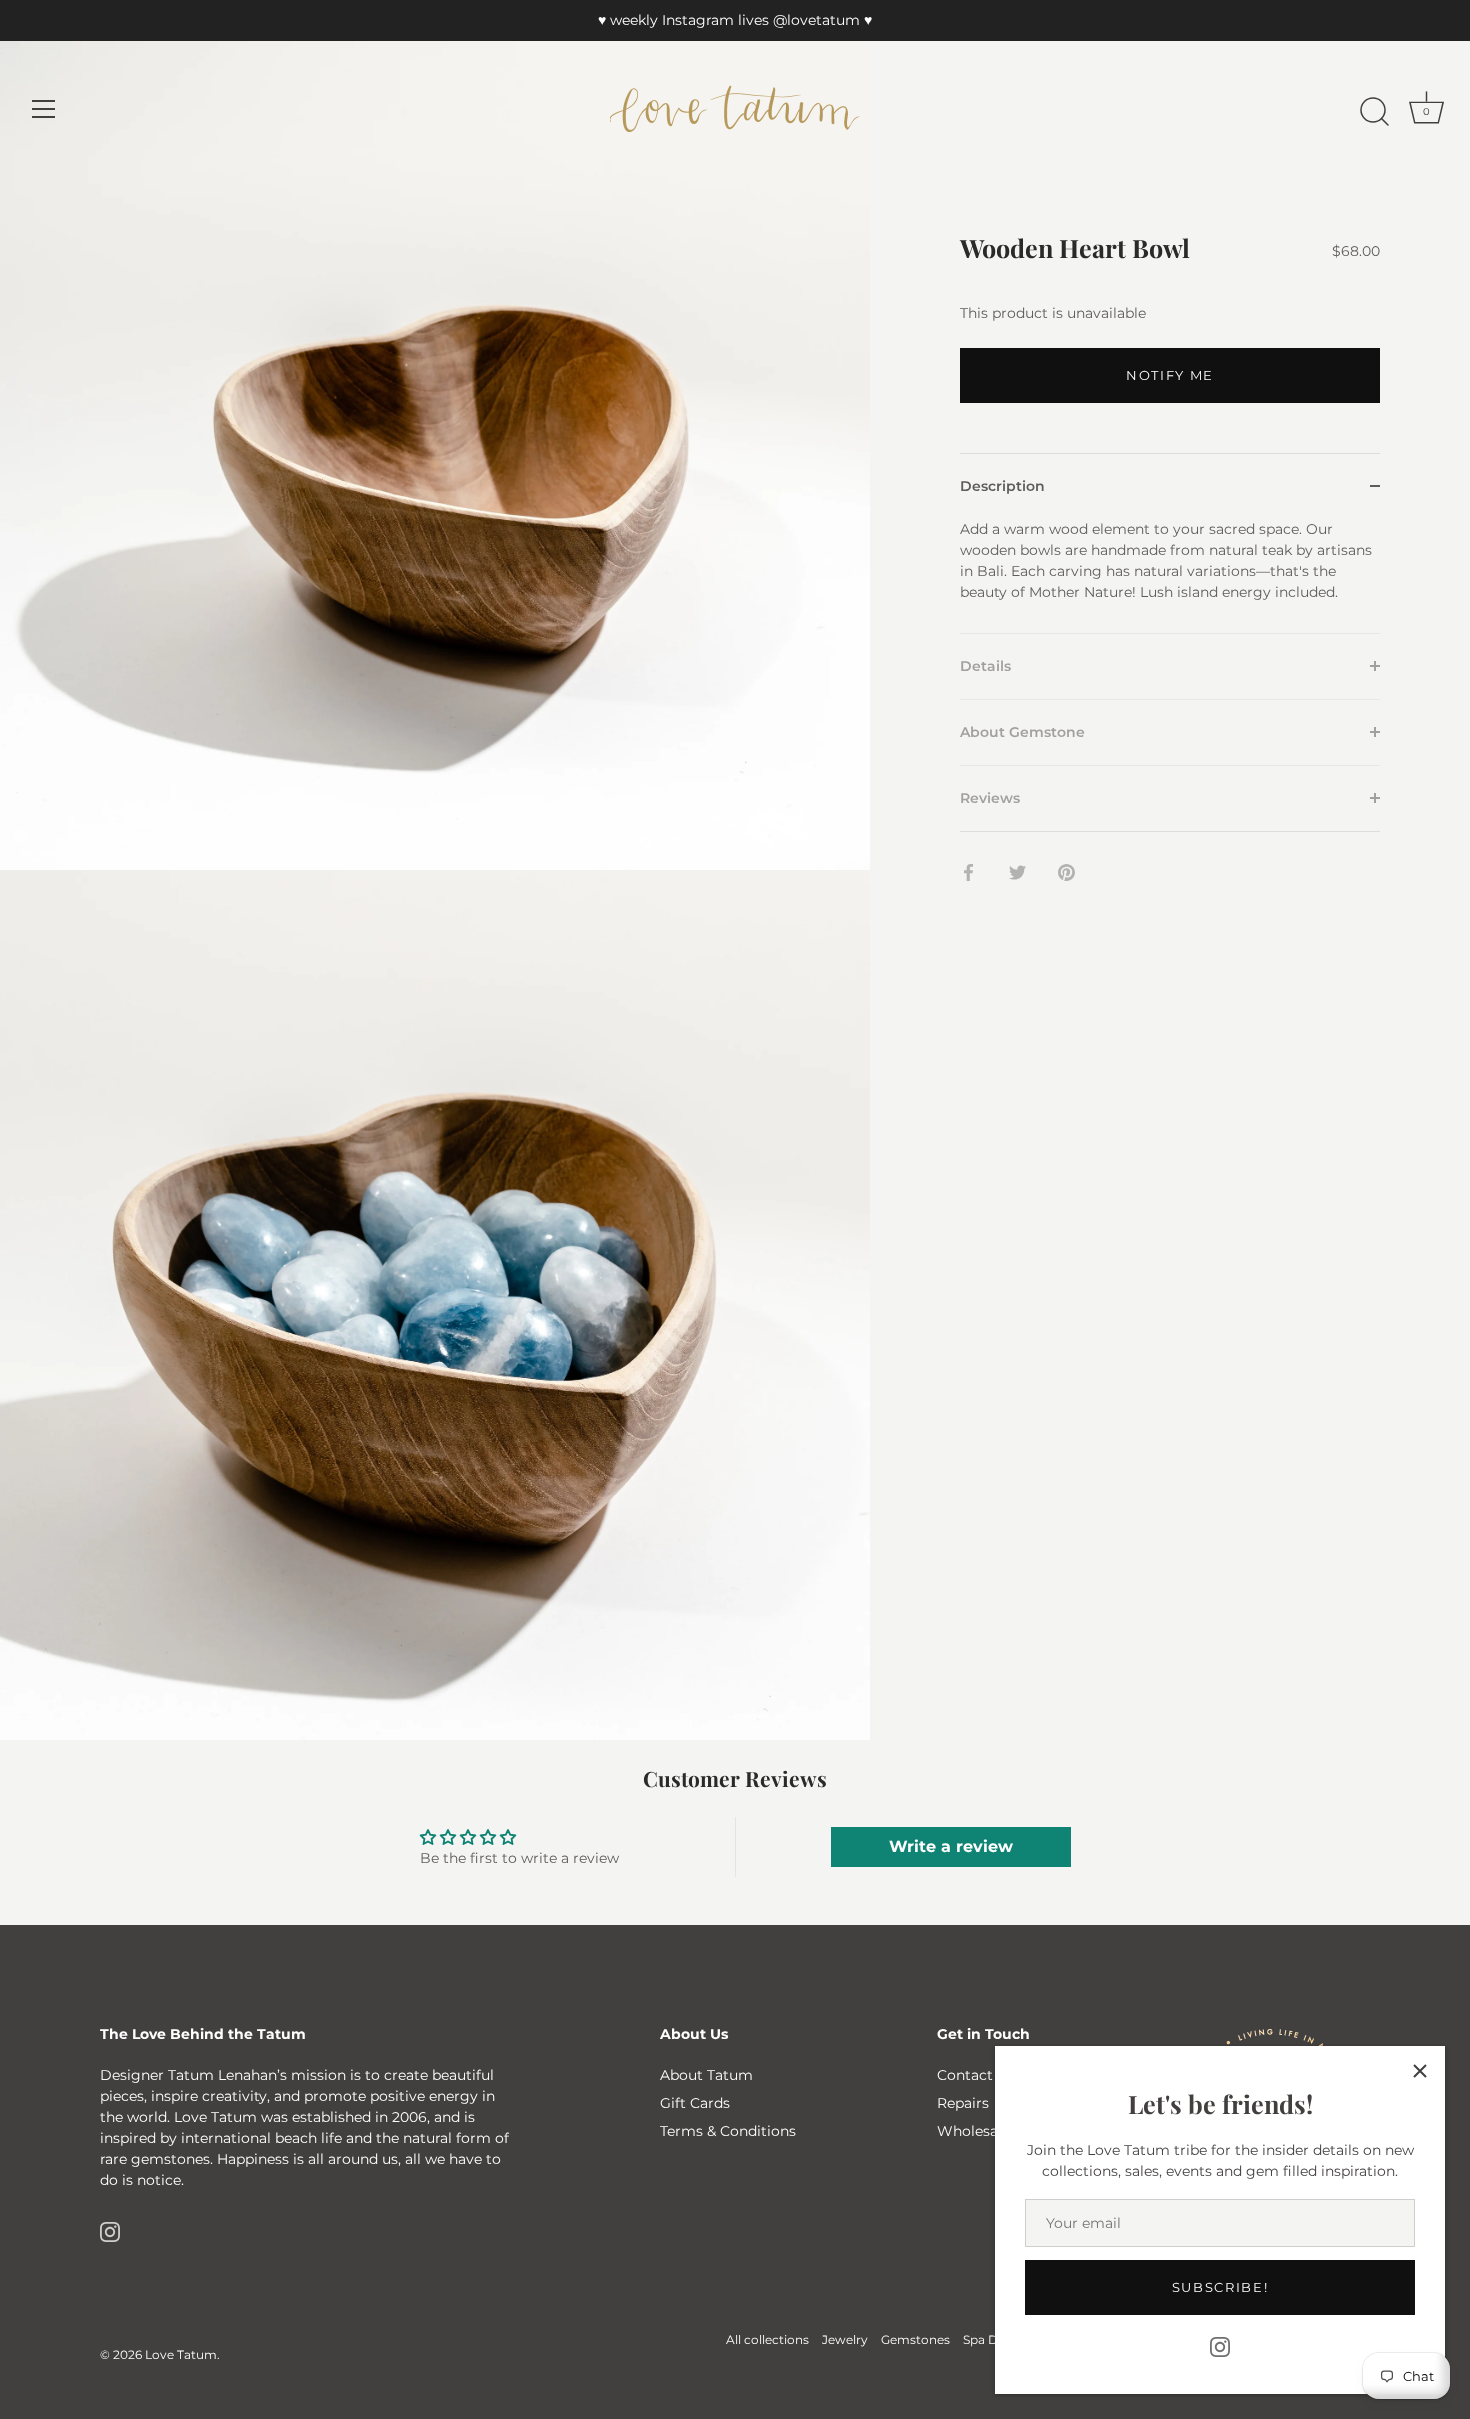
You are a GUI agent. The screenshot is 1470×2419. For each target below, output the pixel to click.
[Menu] (44, 109)
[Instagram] (1220, 2346)
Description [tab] (1002, 485)
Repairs (963, 2103)
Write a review (951, 1846)
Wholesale (973, 2131)
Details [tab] (985, 665)
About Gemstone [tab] (1022, 731)
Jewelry (845, 2339)
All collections (767, 2339)
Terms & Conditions (728, 2131)
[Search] (1374, 112)
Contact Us (976, 2075)
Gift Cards (695, 2103)
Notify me (1170, 375)
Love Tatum (181, 2354)
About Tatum (706, 2075)
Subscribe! (1220, 2287)
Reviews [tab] (990, 797)
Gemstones (915, 2339)
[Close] (1420, 2071)
